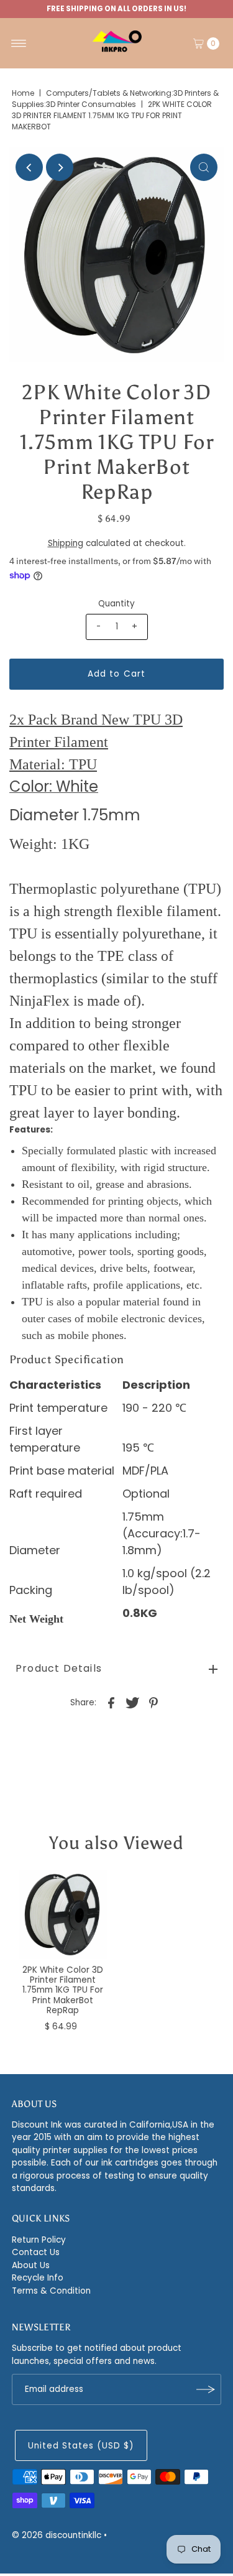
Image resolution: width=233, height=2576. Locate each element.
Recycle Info (38, 2278)
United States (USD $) (81, 2446)
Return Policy (39, 2240)
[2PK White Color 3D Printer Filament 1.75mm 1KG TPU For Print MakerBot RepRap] (63, 1915)
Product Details (59, 1668)
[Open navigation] (19, 44)
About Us (31, 2265)
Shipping (66, 543)
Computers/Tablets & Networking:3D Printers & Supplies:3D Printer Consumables (115, 99)
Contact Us (36, 2252)
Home (23, 93)
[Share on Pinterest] (153, 1702)
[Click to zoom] (204, 167)
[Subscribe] (206, 2389)
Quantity (116, 604)
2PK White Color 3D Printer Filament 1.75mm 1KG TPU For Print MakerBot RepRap (63, 1990)
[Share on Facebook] (111, 1702)
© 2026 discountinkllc (57, 2535)
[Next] (60, 167)
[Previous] (29, 167)
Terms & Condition (51, 2291)
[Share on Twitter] (132, 1702)
